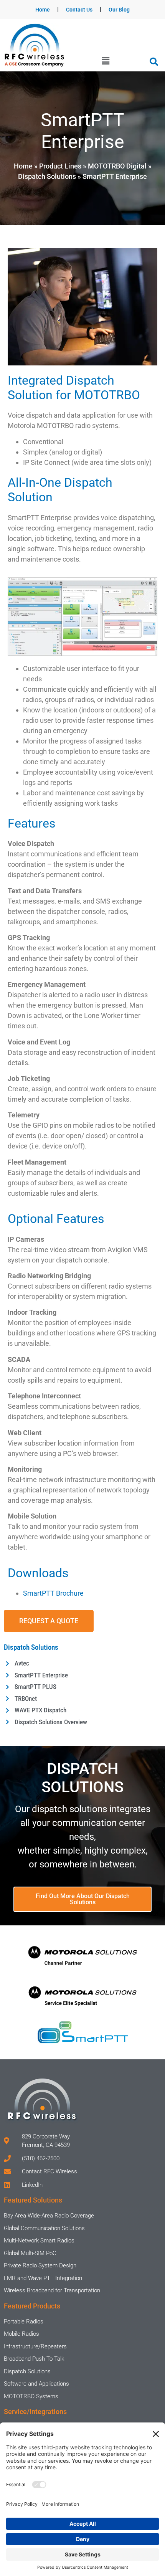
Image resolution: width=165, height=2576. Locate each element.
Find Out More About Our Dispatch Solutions (83, 1899)
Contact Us (79, 10)
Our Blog (119, 10)
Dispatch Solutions (47, 176)
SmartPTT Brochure (53, 1593)
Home (43, 10)
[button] (106, 61)
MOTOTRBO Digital (117, 166)
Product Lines (60, 166)
